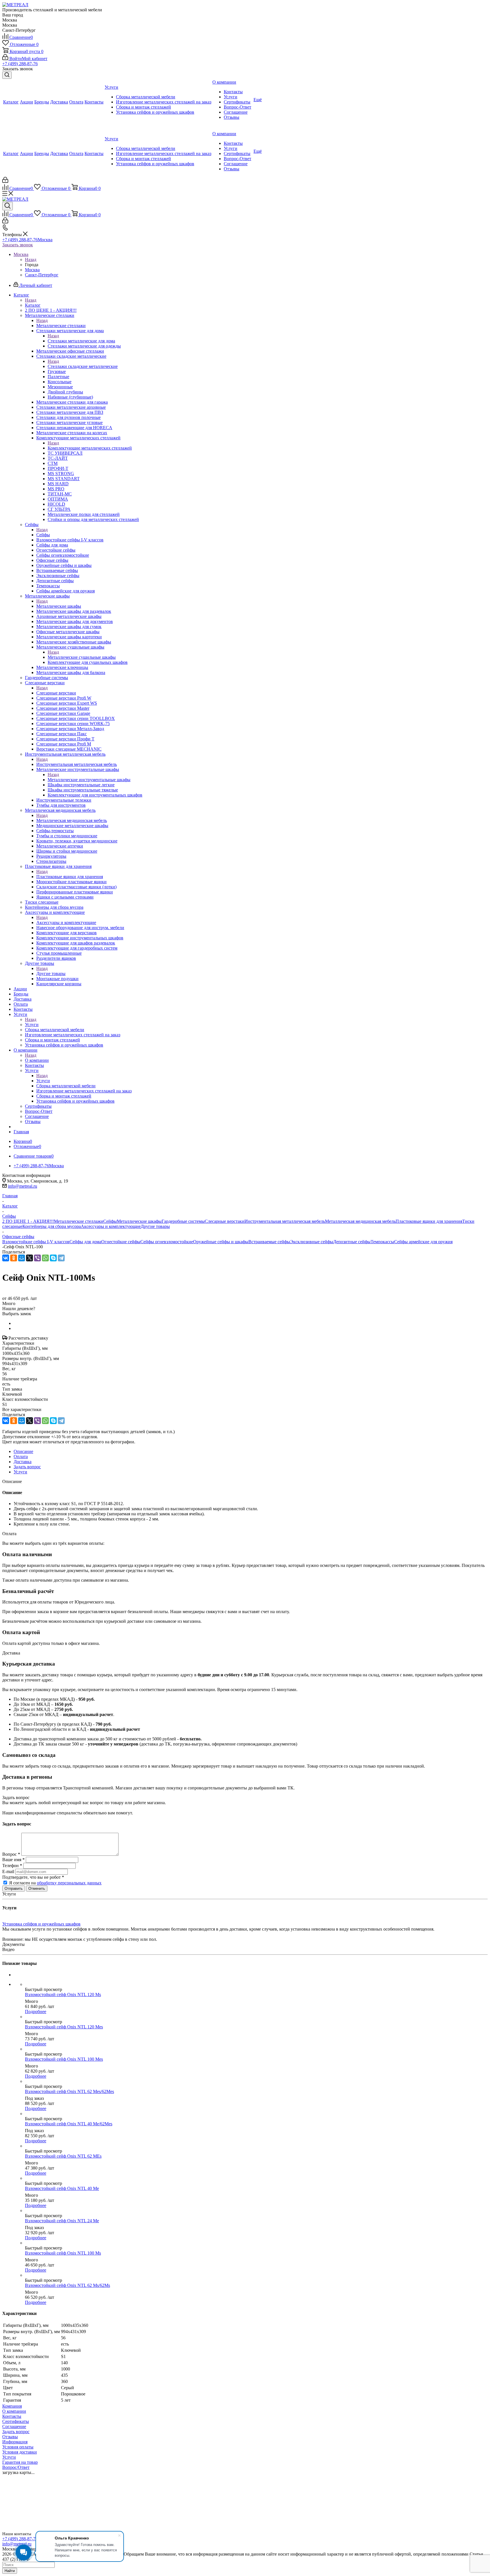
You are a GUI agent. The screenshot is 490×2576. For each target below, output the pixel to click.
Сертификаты (16, 2421)
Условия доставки (20, 2452)
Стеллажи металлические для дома (81, 341)
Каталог (33, 305)
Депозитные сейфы (352, 1242)
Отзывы (10, 2437)
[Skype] (53, 1258)
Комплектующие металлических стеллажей (90, 448)
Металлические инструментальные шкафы (89, 780)
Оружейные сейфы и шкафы (221, 1242)
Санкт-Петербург (42, 275)
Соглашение (14, 2426)
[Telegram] (61, 1258)
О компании (37, 1060)
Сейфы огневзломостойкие (167, 1242)
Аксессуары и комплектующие (66, 922)
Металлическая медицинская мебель (72, 820)
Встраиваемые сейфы (269, 1242)
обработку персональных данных (69, 1883)
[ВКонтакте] (6, 1258)
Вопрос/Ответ (16, 2467)
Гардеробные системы (183, 1221)
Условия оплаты (18, 2447)
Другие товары (51, 974)
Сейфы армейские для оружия (423, 1242)
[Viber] (37, 1258)
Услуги (32, 1025)
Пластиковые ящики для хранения (70, 877)
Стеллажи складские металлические (83, 366)
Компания (12, 2406)
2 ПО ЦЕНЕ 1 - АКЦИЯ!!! (28, 1221)
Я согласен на (55, 1883)
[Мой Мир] (22, 1258)
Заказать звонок (18, 245)
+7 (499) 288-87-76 (20, 64)
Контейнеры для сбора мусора (52, 1226)
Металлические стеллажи (61, 326)
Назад (31, 259)
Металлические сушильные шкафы (82, 657)
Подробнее (36, 2012)
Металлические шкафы (59, 606)
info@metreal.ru (23, 1186)
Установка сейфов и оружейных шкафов (41, 1924)
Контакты (12, 2416)
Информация (15, 2442)
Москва (32, 270)
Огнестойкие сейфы (121, 1242)
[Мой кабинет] (5, 181)
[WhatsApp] (45, 1258)
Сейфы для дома (85, 1242)
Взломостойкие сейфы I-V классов (36, 1242)
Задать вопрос (16, 2432)
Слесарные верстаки (56, 693)
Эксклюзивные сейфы (312, 1242)
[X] (29, 1258)
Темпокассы (382, 1242)
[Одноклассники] (14, 1258)
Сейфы (43, 535)
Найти (10, 2571)
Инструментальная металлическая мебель (77, 764)
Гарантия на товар (20, 2462)
